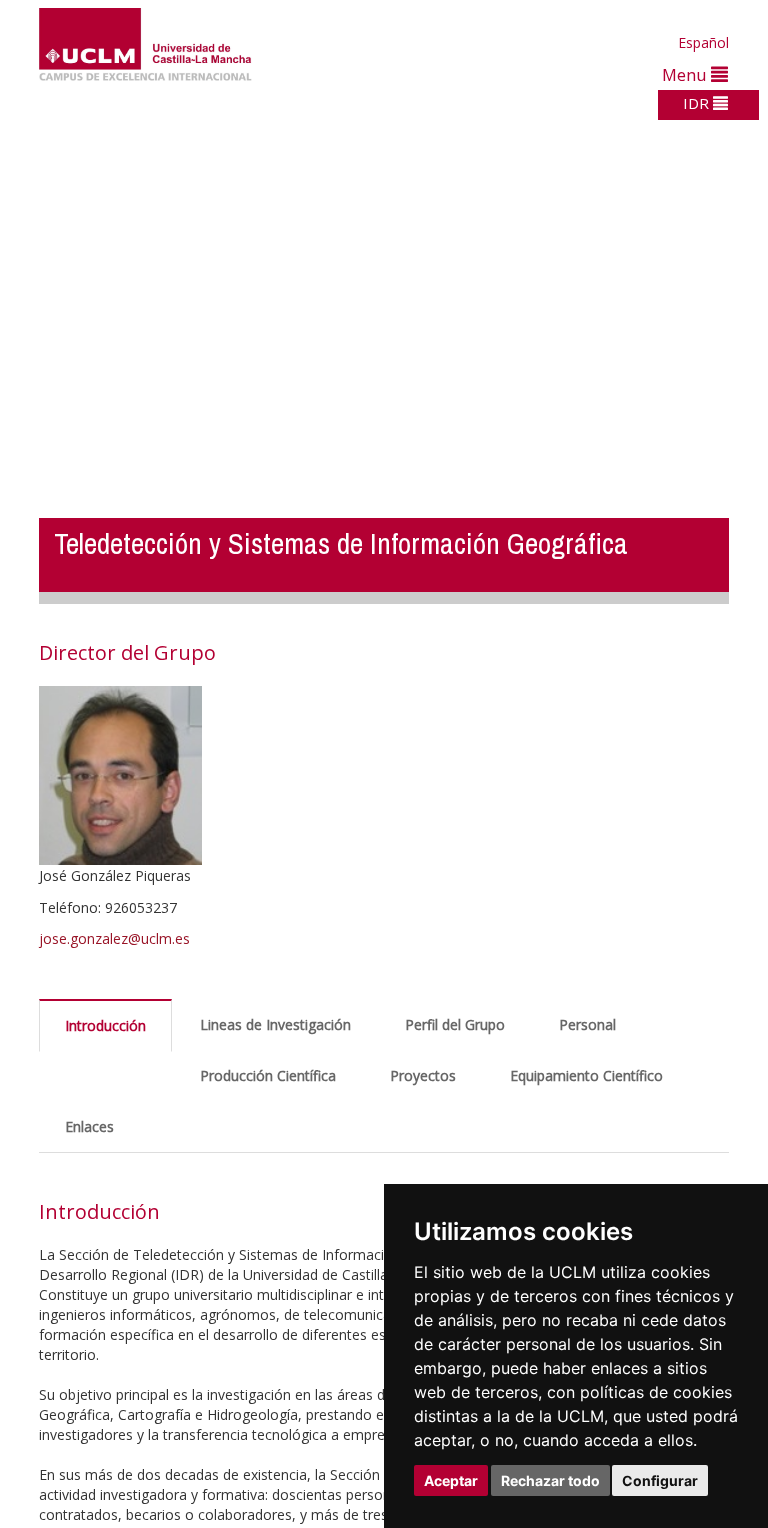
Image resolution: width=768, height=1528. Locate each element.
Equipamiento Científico (586, 1075)
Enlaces (89, 1126)
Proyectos (423, 1075)
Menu (686, 74)
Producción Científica (268, 1075)
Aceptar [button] (451, 1480)
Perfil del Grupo (455, 1024)
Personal (587, 1024)
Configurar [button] (660, 1480)
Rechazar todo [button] (550, 1480)
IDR (698, 103)
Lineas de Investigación (275, 1024)
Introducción (105, 1025)
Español (703, 42)
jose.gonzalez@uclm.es (114, 938)
